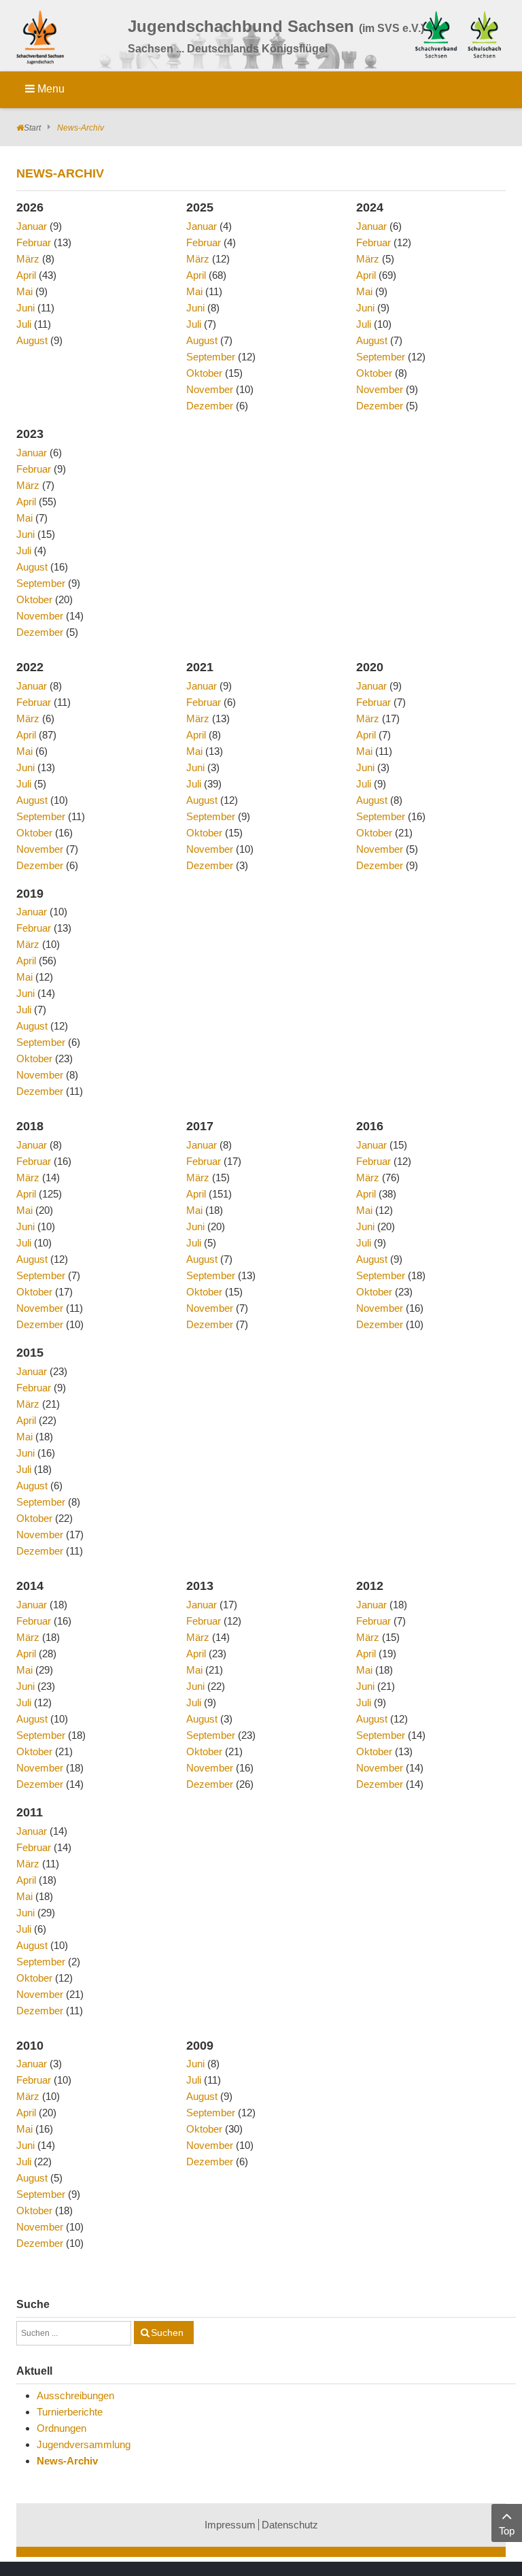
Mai (24, 291)
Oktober (204, 373)
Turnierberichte (70, 2412)
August (32, 340)
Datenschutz (290, 2525)
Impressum (230, 2525)
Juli (24, 324)
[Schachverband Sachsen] (436, 33)
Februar (34, 242)
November (210, 389)
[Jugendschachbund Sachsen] (43, 40)
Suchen (167, 2333)
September (211, 357)
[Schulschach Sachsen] (484, 33)
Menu (50, 89)
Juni (25, 308)
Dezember (210, 406)
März (28, 259)
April (26, 275)
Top (507, 2531)
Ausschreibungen (75, 2395)
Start (32, 128)
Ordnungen (62, 2428)
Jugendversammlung (84, 2444)
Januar (32, 226)
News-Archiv (67, 2461)
